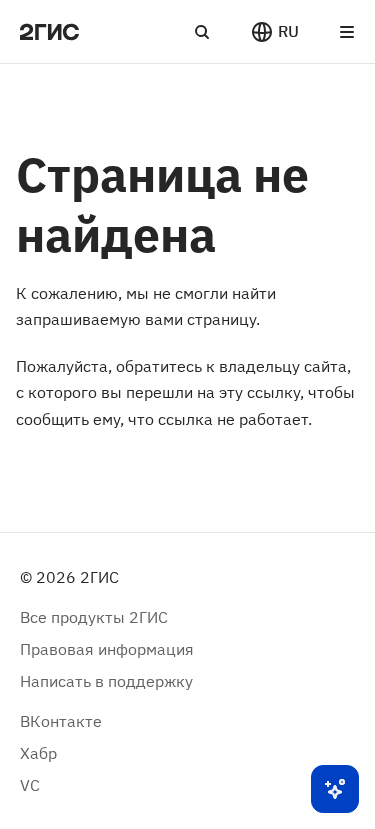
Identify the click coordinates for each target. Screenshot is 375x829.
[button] (274, 32)
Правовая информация (107, 649)
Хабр (38, 753)
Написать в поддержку (106, 681)
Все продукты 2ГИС (94, 617)
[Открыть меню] (347, 32)
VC (30, 785)
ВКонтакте (61, 721)
